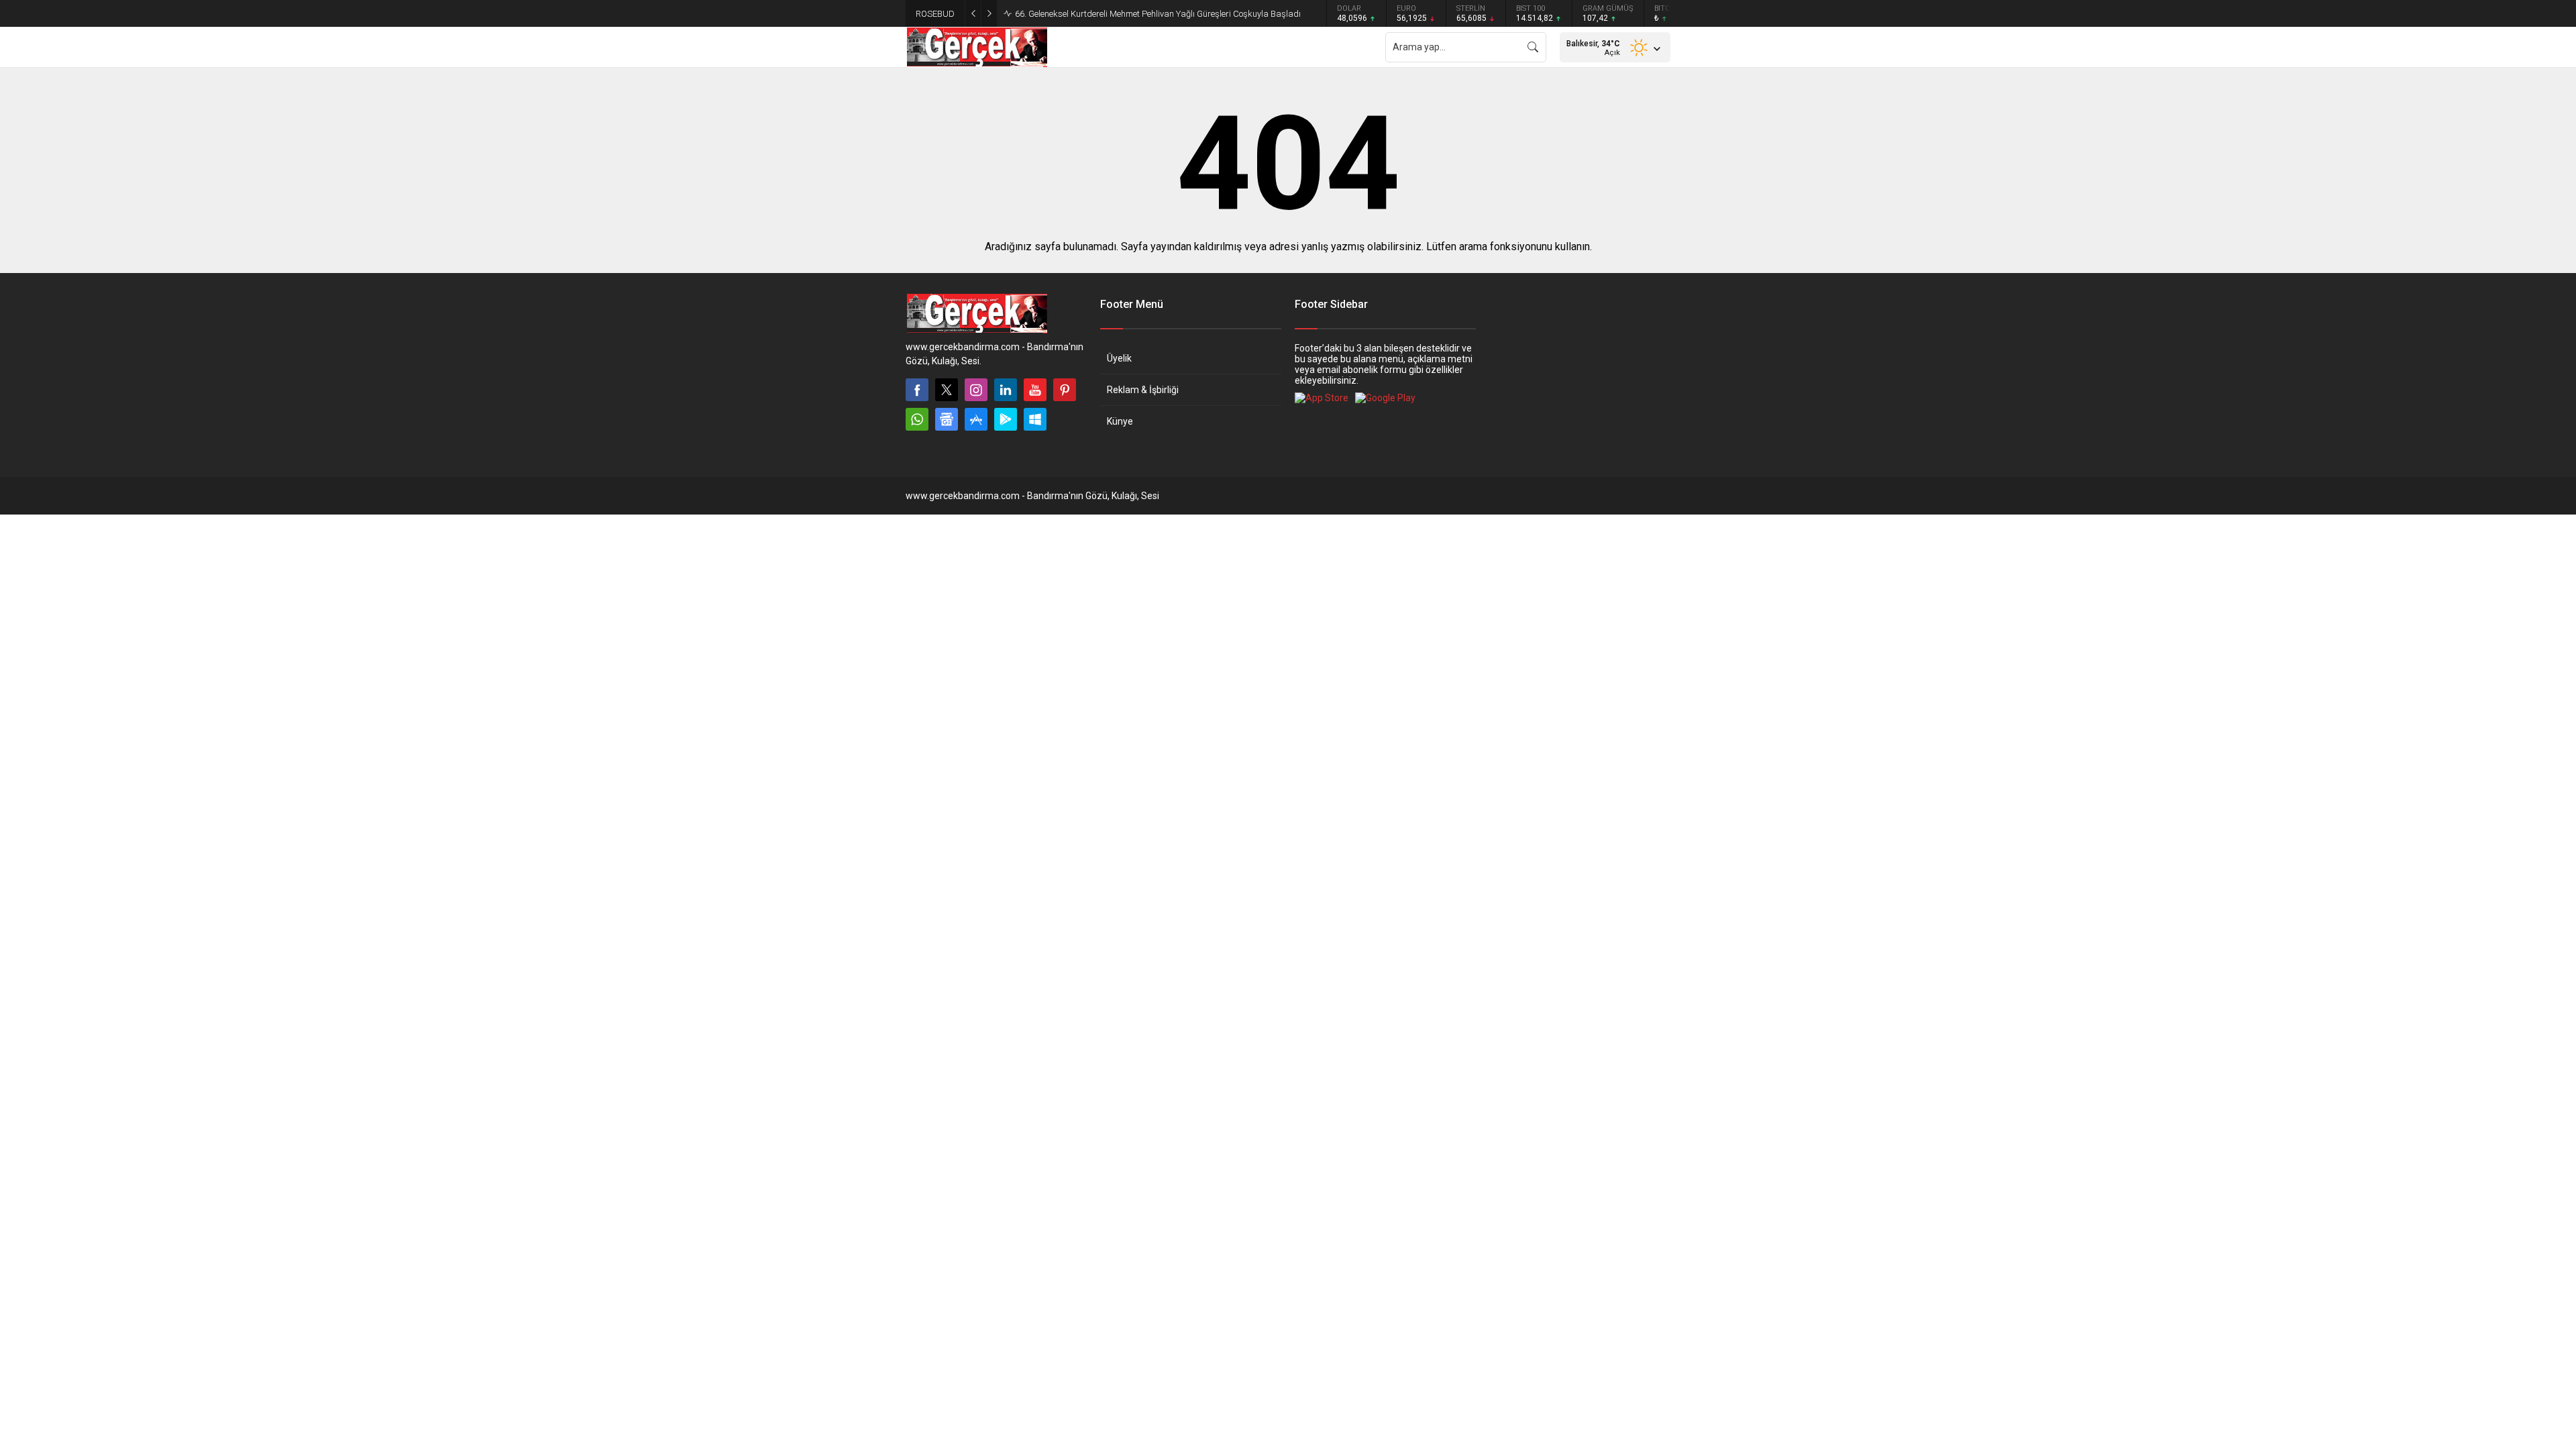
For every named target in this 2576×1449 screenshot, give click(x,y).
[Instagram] (976, 390)
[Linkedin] (1006, 390)
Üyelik (1119, 358)
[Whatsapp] (917, 419)
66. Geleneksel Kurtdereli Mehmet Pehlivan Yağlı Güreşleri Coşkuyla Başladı (1158, 14)
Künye (1120, 421)
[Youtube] (1035, 390)
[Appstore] (976, 419)
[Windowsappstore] (1035, 419)
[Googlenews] (947, 419)
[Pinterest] (1065, 390)
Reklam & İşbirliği (1143, 390)
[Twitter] (947, 390)
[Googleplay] (1006, 419)
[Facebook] (917, 390)
